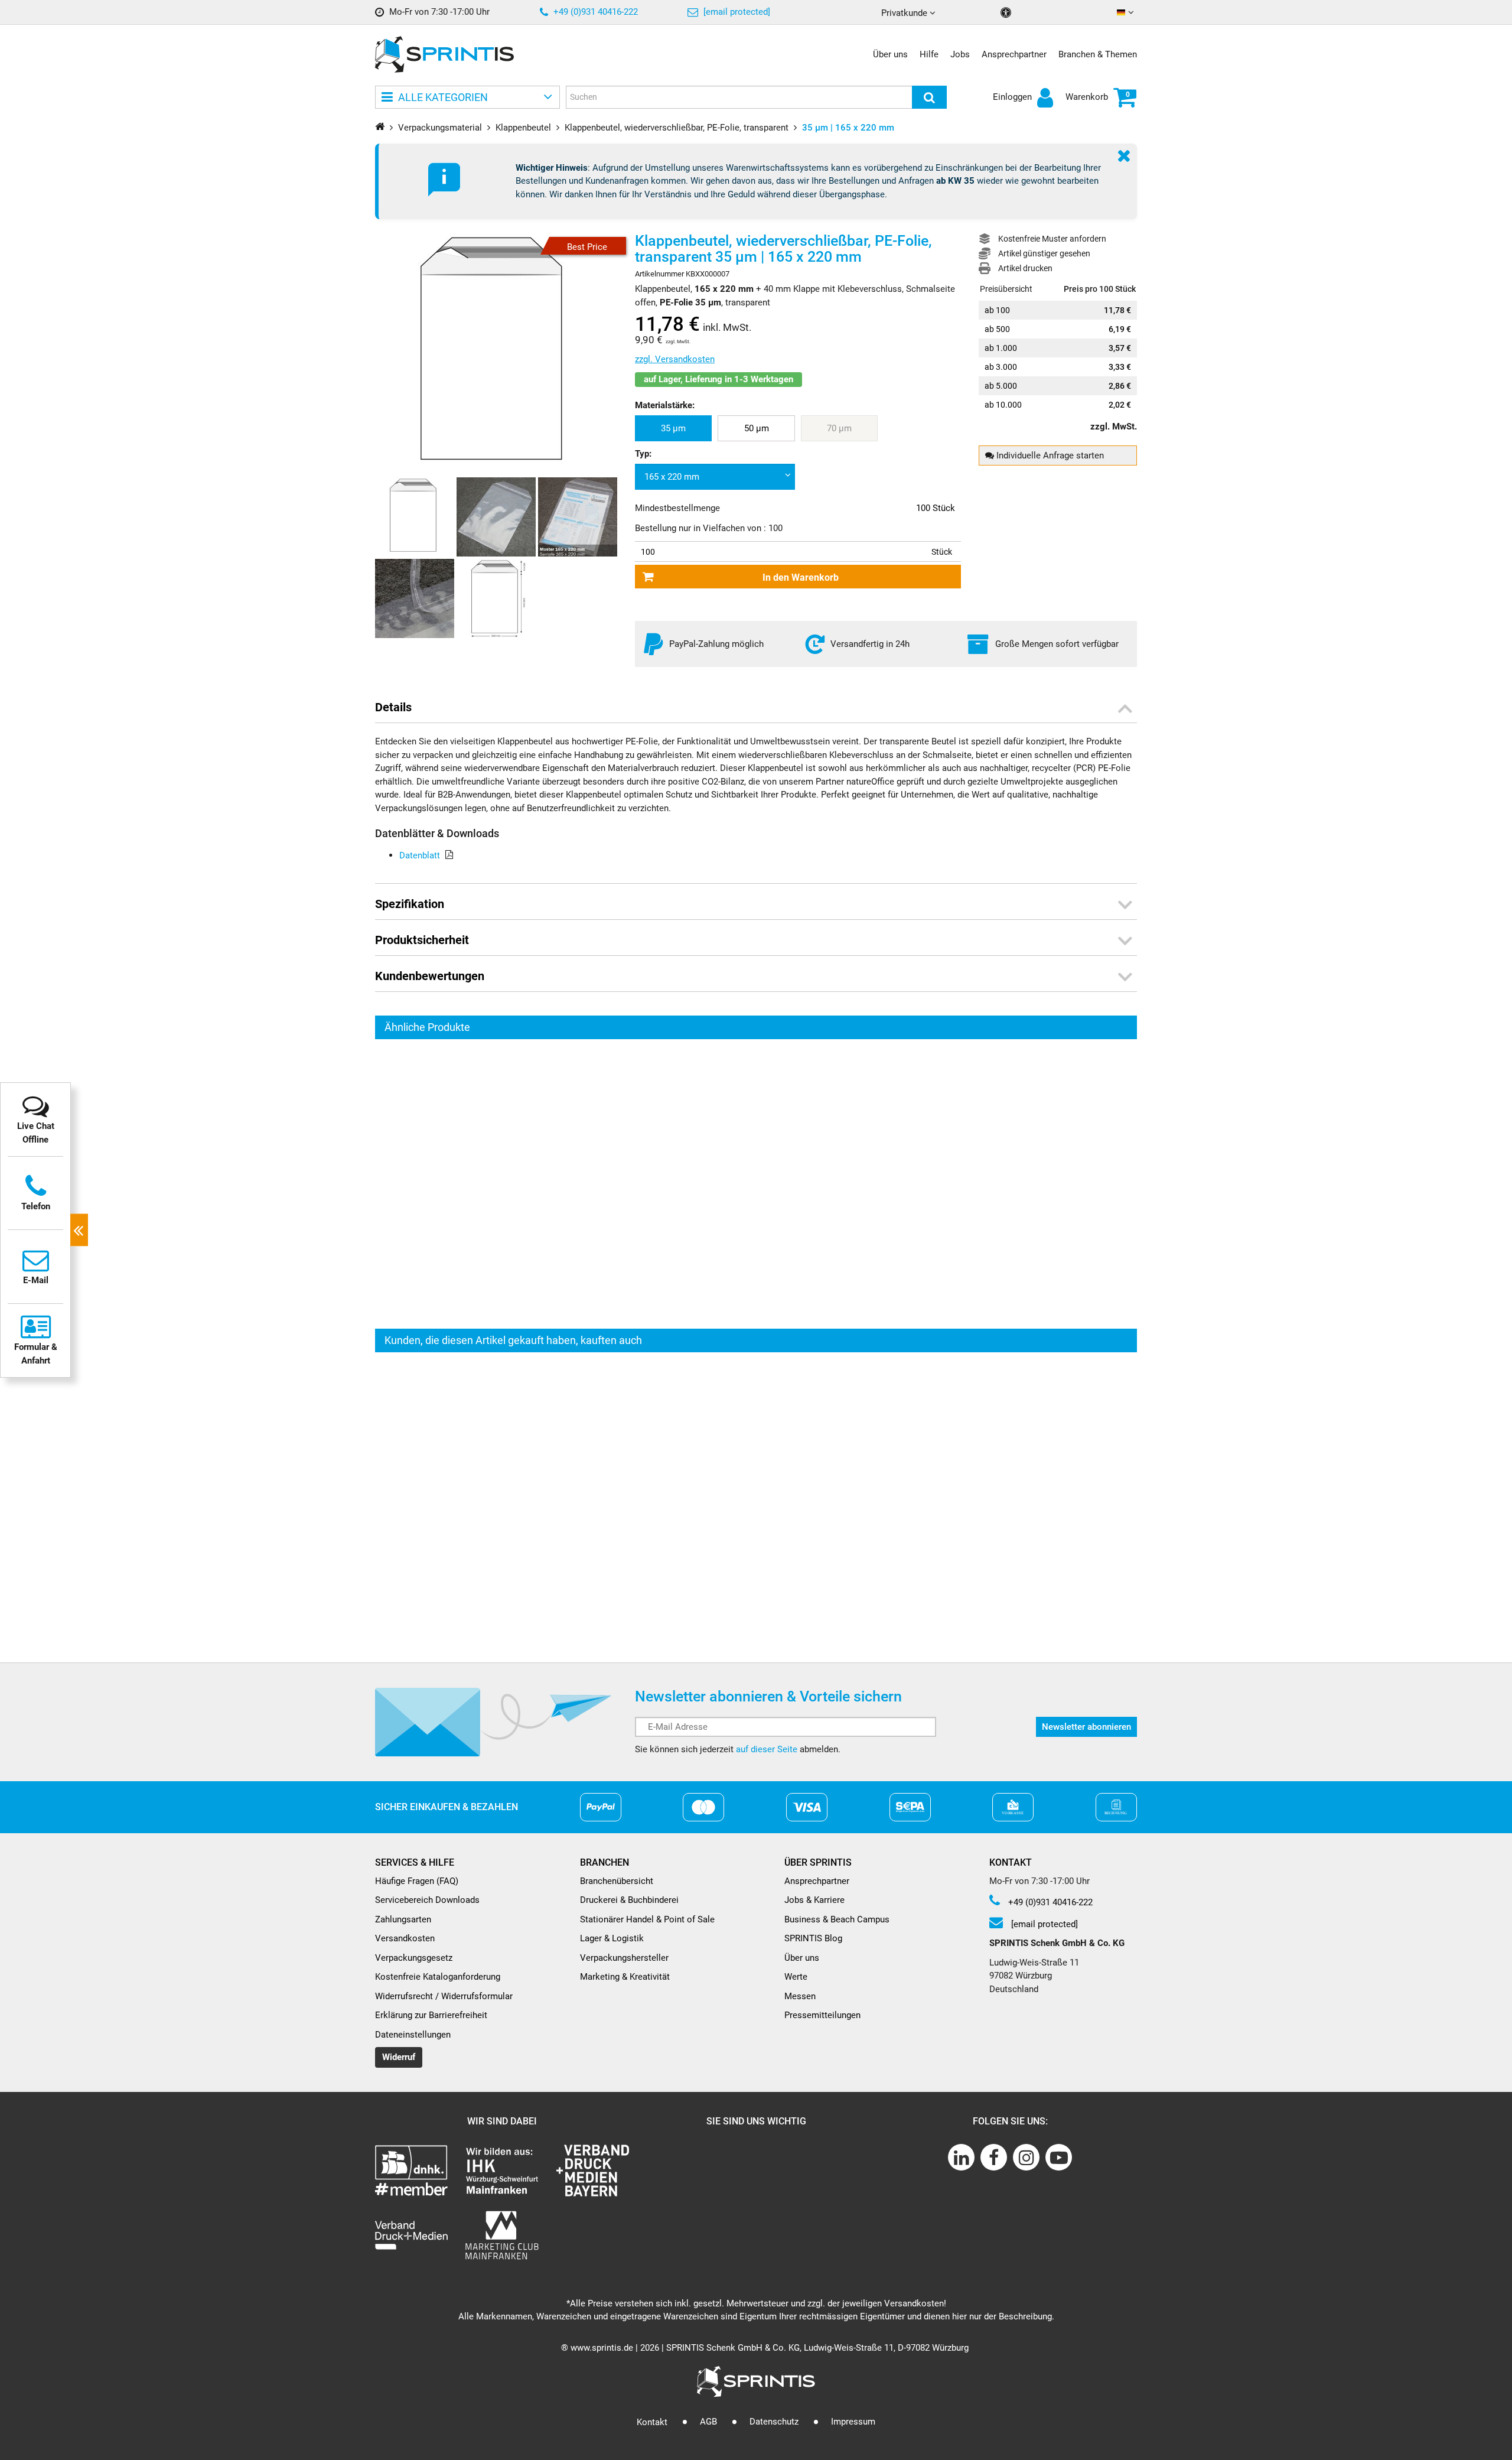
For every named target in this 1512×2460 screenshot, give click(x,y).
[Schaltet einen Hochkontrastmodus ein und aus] (1007, 13)
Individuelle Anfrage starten (1049, 455)
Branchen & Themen (1098, 54)
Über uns (890, 54)
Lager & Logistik (612, 1938)
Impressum (853, 2422)
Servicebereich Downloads (427, 1900)
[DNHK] (411, 2170)
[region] (756, 1184)
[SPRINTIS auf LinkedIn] (961, 2157)
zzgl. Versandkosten (675, 359)
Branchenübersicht (617, 1881)
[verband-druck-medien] (593, 2170)
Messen (800, 1996)
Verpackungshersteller (624, 1958)
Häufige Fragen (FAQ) (417, 1881)
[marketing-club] (502, 2235)
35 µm (673, 428)
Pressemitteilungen (822, 2015)
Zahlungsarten (403, 1919)
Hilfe (929, 54)
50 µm (757, 428)
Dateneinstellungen (413, 2035)
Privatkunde (905, 13)
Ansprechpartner (1014, 54)
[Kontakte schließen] (79, 1230)
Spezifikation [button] (410, 904)
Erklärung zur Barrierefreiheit (431, 2015)
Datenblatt (420, 855)
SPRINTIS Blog (813, 1938)
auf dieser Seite (767, 1749)
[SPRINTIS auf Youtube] (1059, 2157)
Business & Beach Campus (837, 1919)
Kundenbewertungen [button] (430, 976)
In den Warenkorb (801, 577)
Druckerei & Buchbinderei (629, 1900)
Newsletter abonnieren (1086, 1727)
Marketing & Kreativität (625, 1977)
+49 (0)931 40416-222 (594, 12)
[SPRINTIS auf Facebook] (994, 2157)
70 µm (839, 428)
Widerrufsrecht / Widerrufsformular (444, 1996)
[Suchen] (929, 97)
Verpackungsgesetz (414, 1958)
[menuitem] (673, 429)
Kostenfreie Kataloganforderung (438, 1977)
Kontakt (652, 2422)
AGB (708, 2422)
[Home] (380, 126)
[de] (1127, 13)
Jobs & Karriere (814, 1900)
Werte (796, 1977)
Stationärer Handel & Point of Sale (647, 1919)
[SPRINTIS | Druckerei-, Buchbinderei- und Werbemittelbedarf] (444, 54)
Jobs (960, 54)
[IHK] (502, 2170)
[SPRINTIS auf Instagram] (1026, 2157)
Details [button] (393, 707)
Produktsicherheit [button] (422, 940)
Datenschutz (774, 2422)
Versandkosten (405, 1938)
